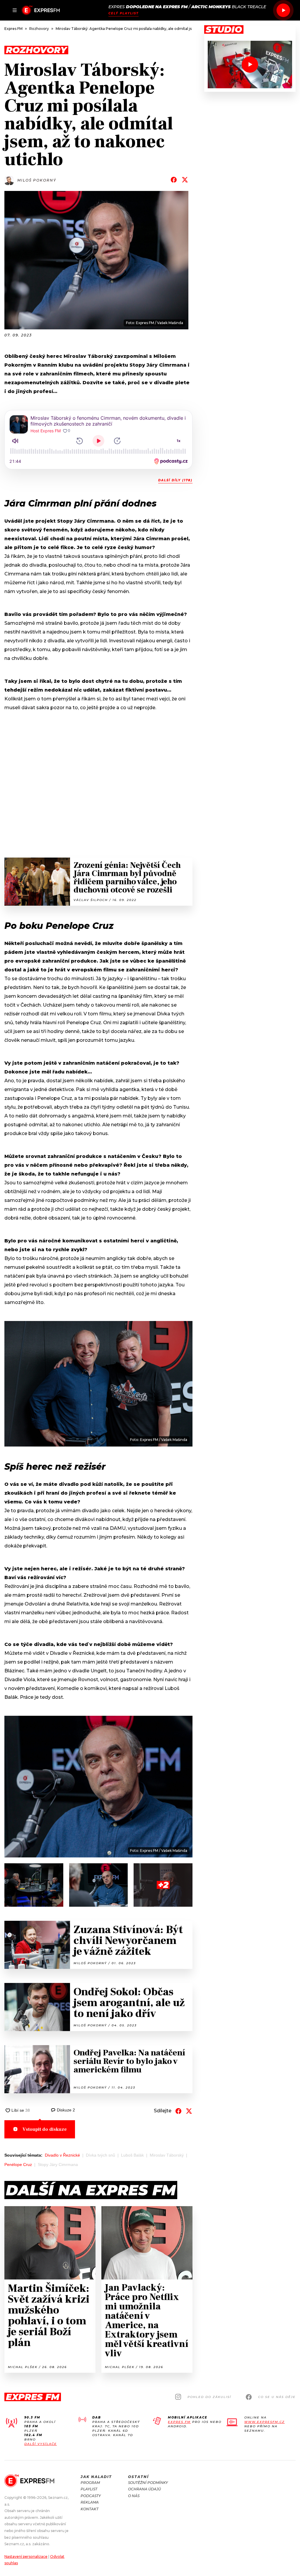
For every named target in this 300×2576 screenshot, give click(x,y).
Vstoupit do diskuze (45, 2129)
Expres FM (179, 2422)
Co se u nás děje (277, 2397)
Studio (224, 30)
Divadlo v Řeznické (62, 2155)
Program (90, 2483)
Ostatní (138, 2477)
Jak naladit (96, 2477)
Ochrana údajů (144, 2489)
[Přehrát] (283, 10)
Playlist (89, 2489)
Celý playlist (123, 13)
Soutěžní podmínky (148, 2483)
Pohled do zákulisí (209, 2397)
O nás (134, 2496)
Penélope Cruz (18, 2165)
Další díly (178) (175, 480)
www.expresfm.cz (265, 2422)
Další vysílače (41, 2444)
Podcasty (91, 2496)
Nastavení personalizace (26, 2556)
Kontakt (90, 2509)
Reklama (90, 2502)
